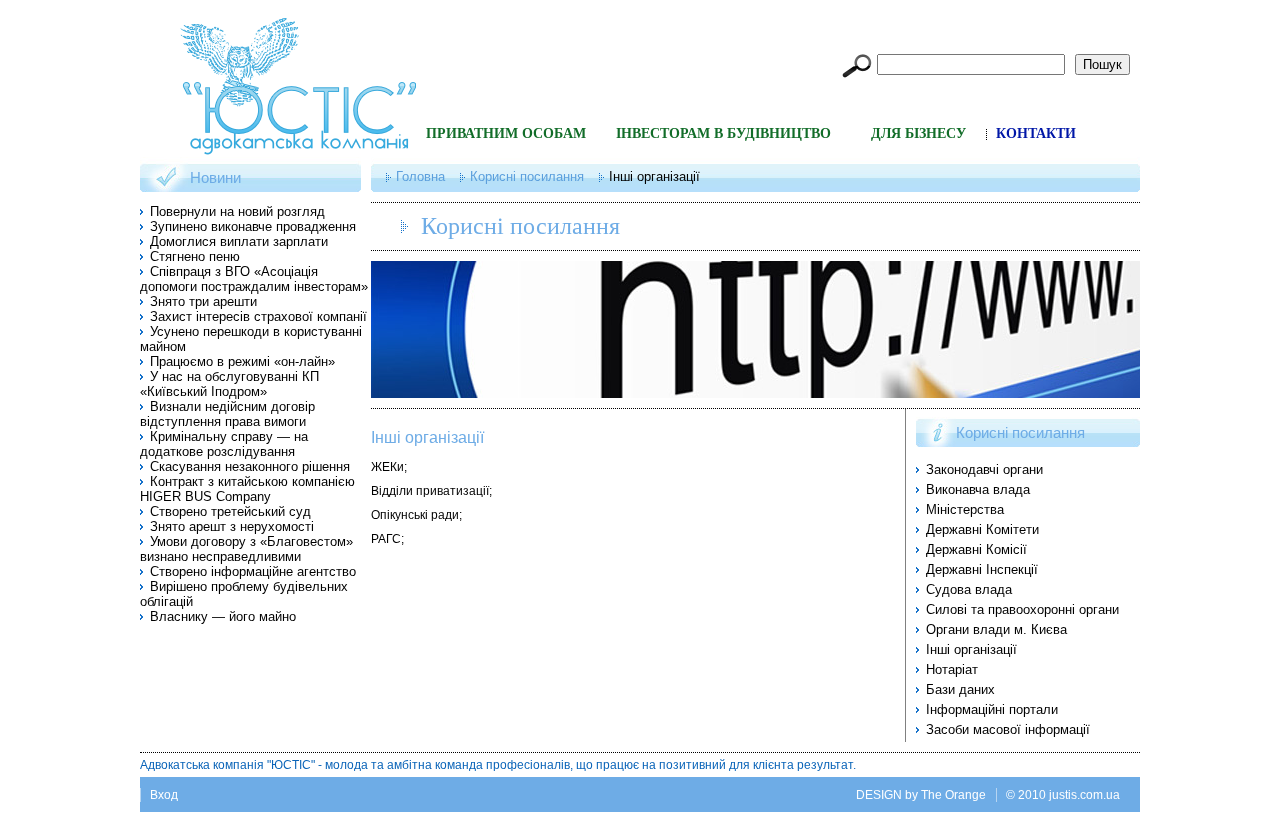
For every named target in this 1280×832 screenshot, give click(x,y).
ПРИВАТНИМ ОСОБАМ (506, 133)
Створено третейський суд (230, 511)
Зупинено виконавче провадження (253, 226)
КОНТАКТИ (1036, 133)
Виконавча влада (978, 489)
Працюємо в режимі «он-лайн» (242, 361)
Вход (164, 795)
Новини (215, 177)
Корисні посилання (527, 176)
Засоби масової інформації (1008, 729)
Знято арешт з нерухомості (232, 526)
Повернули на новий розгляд (237, 211)
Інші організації (427, 437)
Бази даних (960, 689)
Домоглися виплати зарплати (239, 241)
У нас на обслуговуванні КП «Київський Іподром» (229, 384)
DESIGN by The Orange (921, 795)
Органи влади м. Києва (996, 629)
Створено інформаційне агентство (253, 571)
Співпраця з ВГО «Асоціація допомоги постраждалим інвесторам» (254, 279)
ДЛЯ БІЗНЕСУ (918, 133)
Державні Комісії (976, 549)
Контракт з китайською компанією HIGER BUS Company (247, 489)
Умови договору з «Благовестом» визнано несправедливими (246, 549)
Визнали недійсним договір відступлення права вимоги (227, 414)
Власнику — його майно (223, 616)
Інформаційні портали (992, 709)
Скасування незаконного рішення (250, 466)
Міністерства (965, 509)
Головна (420, 176)
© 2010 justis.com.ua (1063, 795)
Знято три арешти (203, 301)
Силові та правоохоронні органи (1022, 609)
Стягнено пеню (195, 256)
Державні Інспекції (982, 569)
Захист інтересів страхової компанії (258, 316)
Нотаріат (952, 669)
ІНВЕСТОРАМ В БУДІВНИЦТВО (723, 133)
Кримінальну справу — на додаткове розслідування (224, 444)
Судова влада (969, 589)
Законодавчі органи (984, 469)
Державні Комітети (982, 529)
